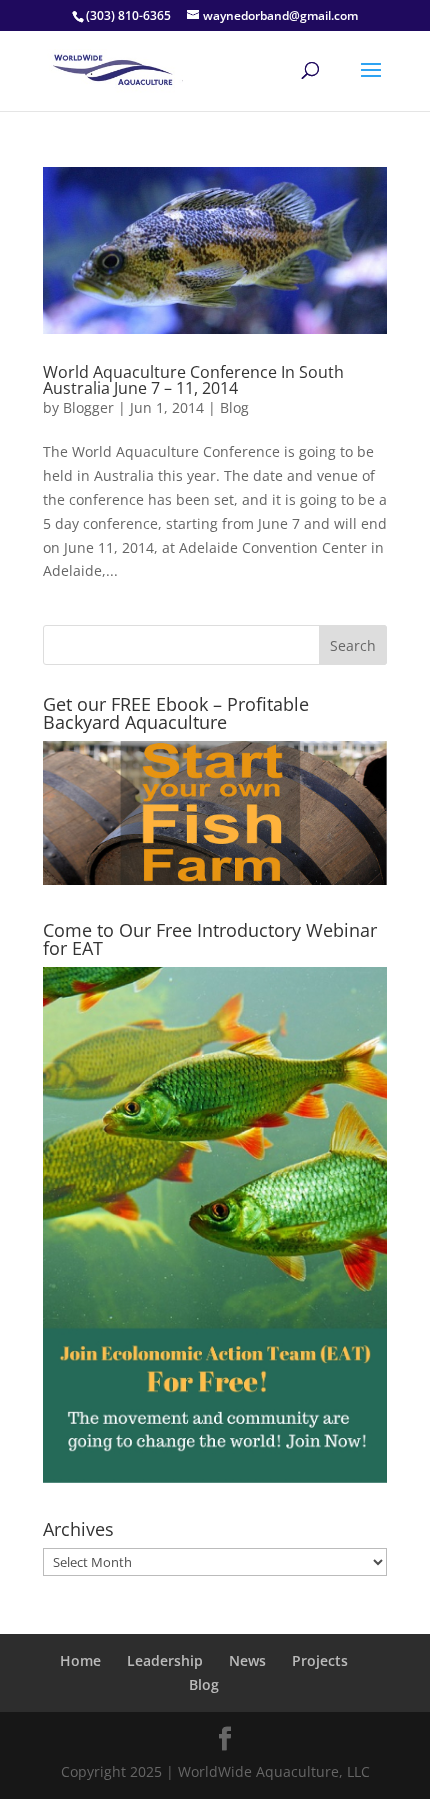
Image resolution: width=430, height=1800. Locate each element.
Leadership (165, 1660)
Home (80, 1660)
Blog (234, 407)
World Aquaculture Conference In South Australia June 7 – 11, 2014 (193, 380)
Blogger (88, 407)
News (247, 1660)
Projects (320, 1660)
